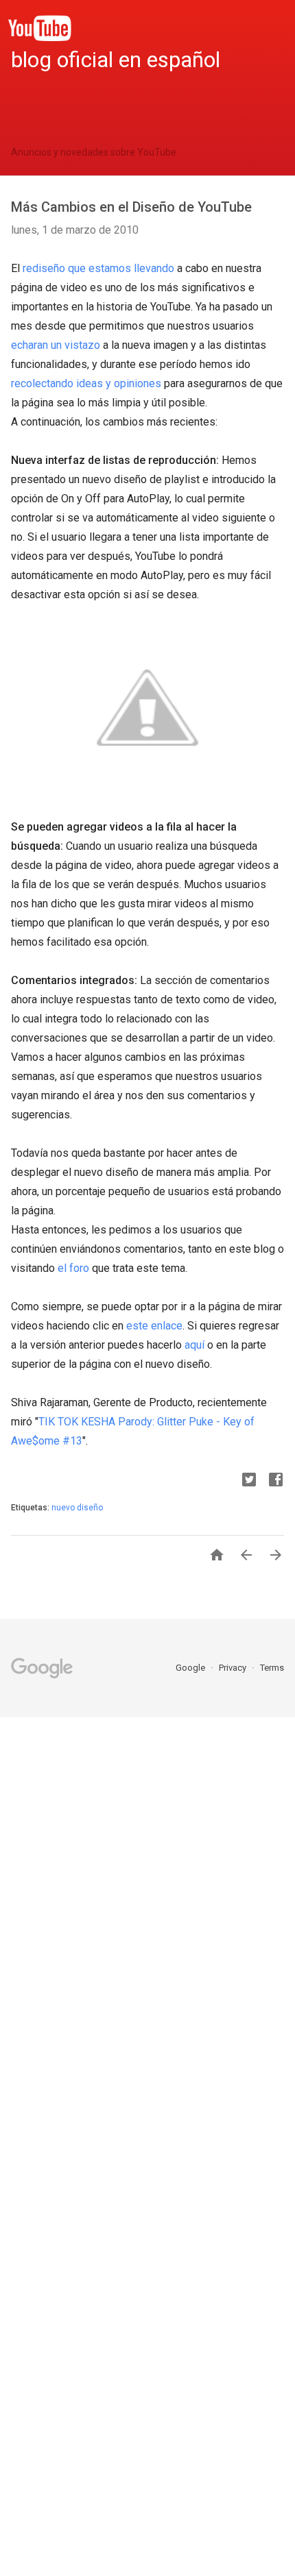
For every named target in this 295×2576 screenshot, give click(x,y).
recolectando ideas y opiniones (86, 383)
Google (191, 1668)
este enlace (154, 1326)
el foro (73, 1268)
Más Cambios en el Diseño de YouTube (131, 207)
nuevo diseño (77, 1508)
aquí (194, 1345)
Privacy (234, 1668)
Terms (272, 1668)
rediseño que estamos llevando (98, 268)
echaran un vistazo (56, 345)
